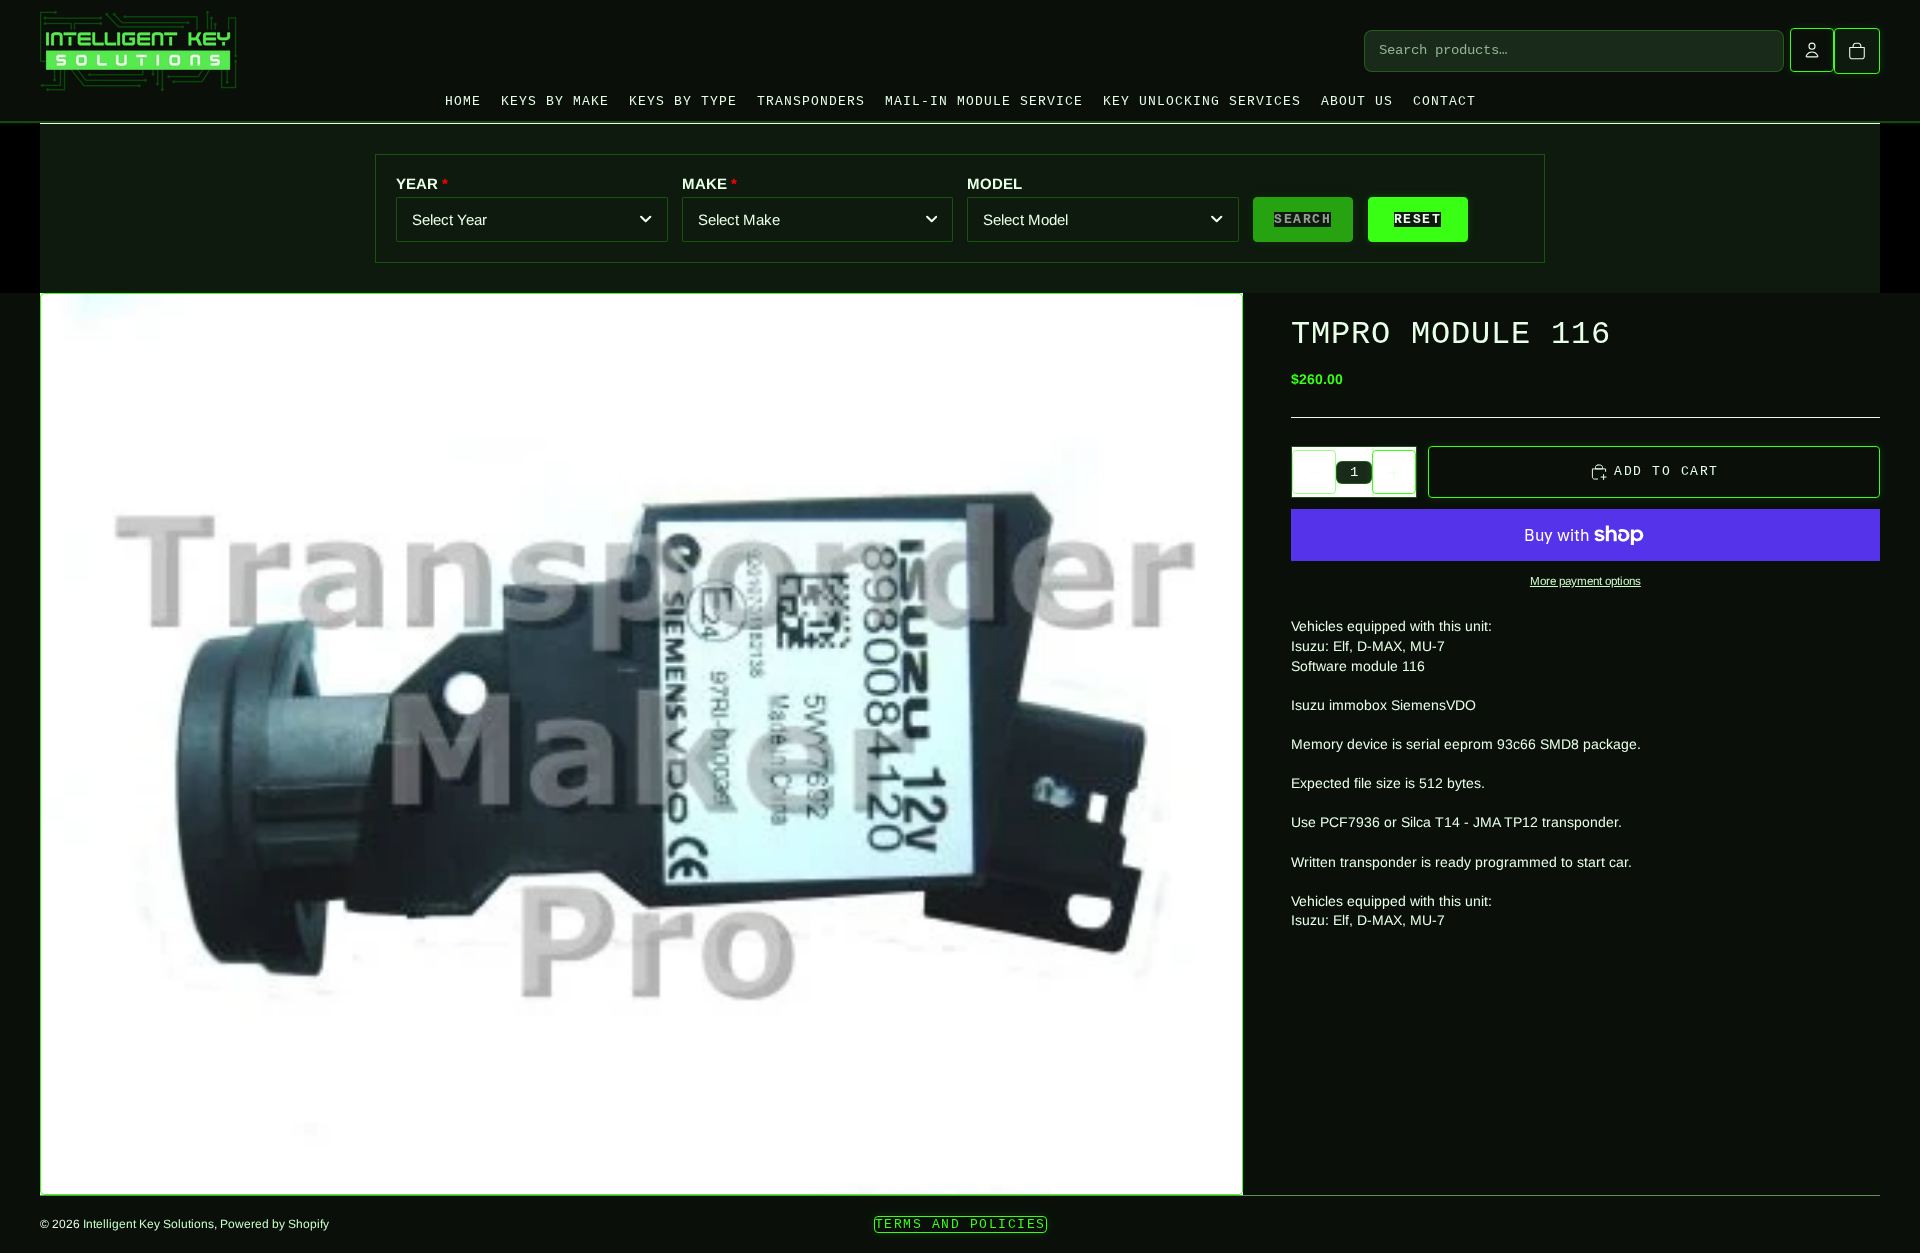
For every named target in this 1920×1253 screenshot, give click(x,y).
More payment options (1585, 580)
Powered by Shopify (274, 1224)
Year (417, 183)
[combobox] (532, 219)
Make (704, 183)
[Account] (1812, 50)
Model (994, 183)
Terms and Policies (960, 1224)
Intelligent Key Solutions (148, 1224)
